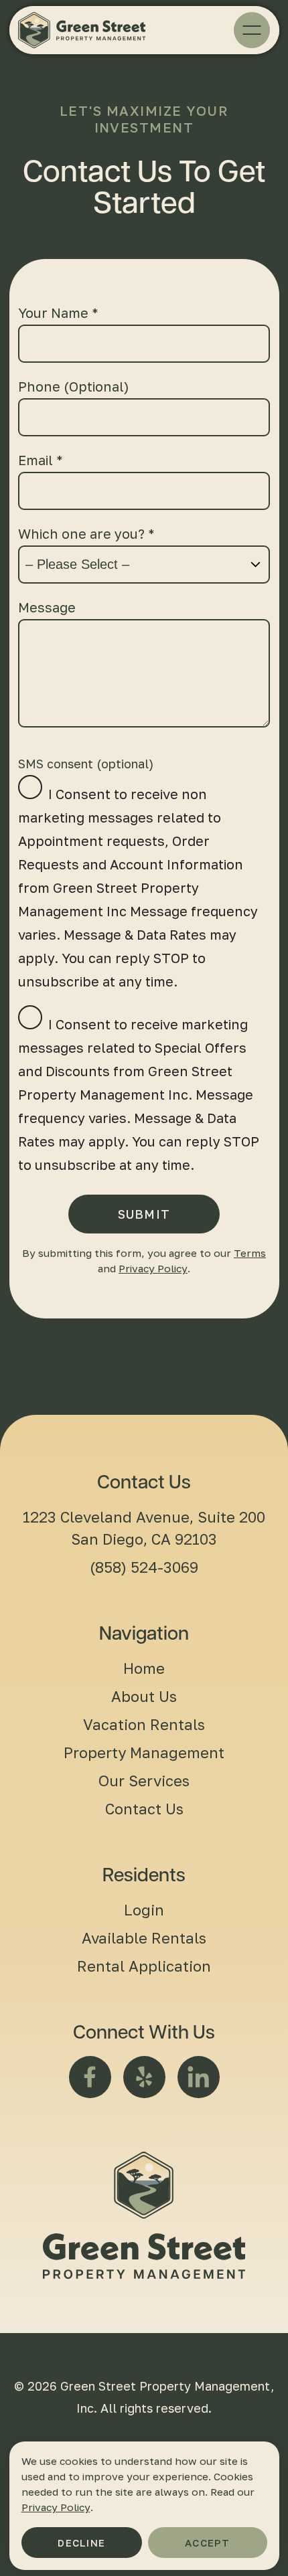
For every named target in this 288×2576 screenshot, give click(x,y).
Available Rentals (144, 1938)
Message (47, 607)
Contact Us (144, 1809)
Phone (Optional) (74, 386)
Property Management (144, 1752)
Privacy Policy (153, 1268)
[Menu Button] (252, 30)
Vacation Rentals (144, 1724)
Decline (81, 2543)
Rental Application (144, 1966)
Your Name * (58, 313)
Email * (41, 460)
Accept (208, 2543)
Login (144, 1910)
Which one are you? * (86, 533)
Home (144, 1668)
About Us (144, 1696)
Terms (250, 1253)
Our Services (144, 1781)
